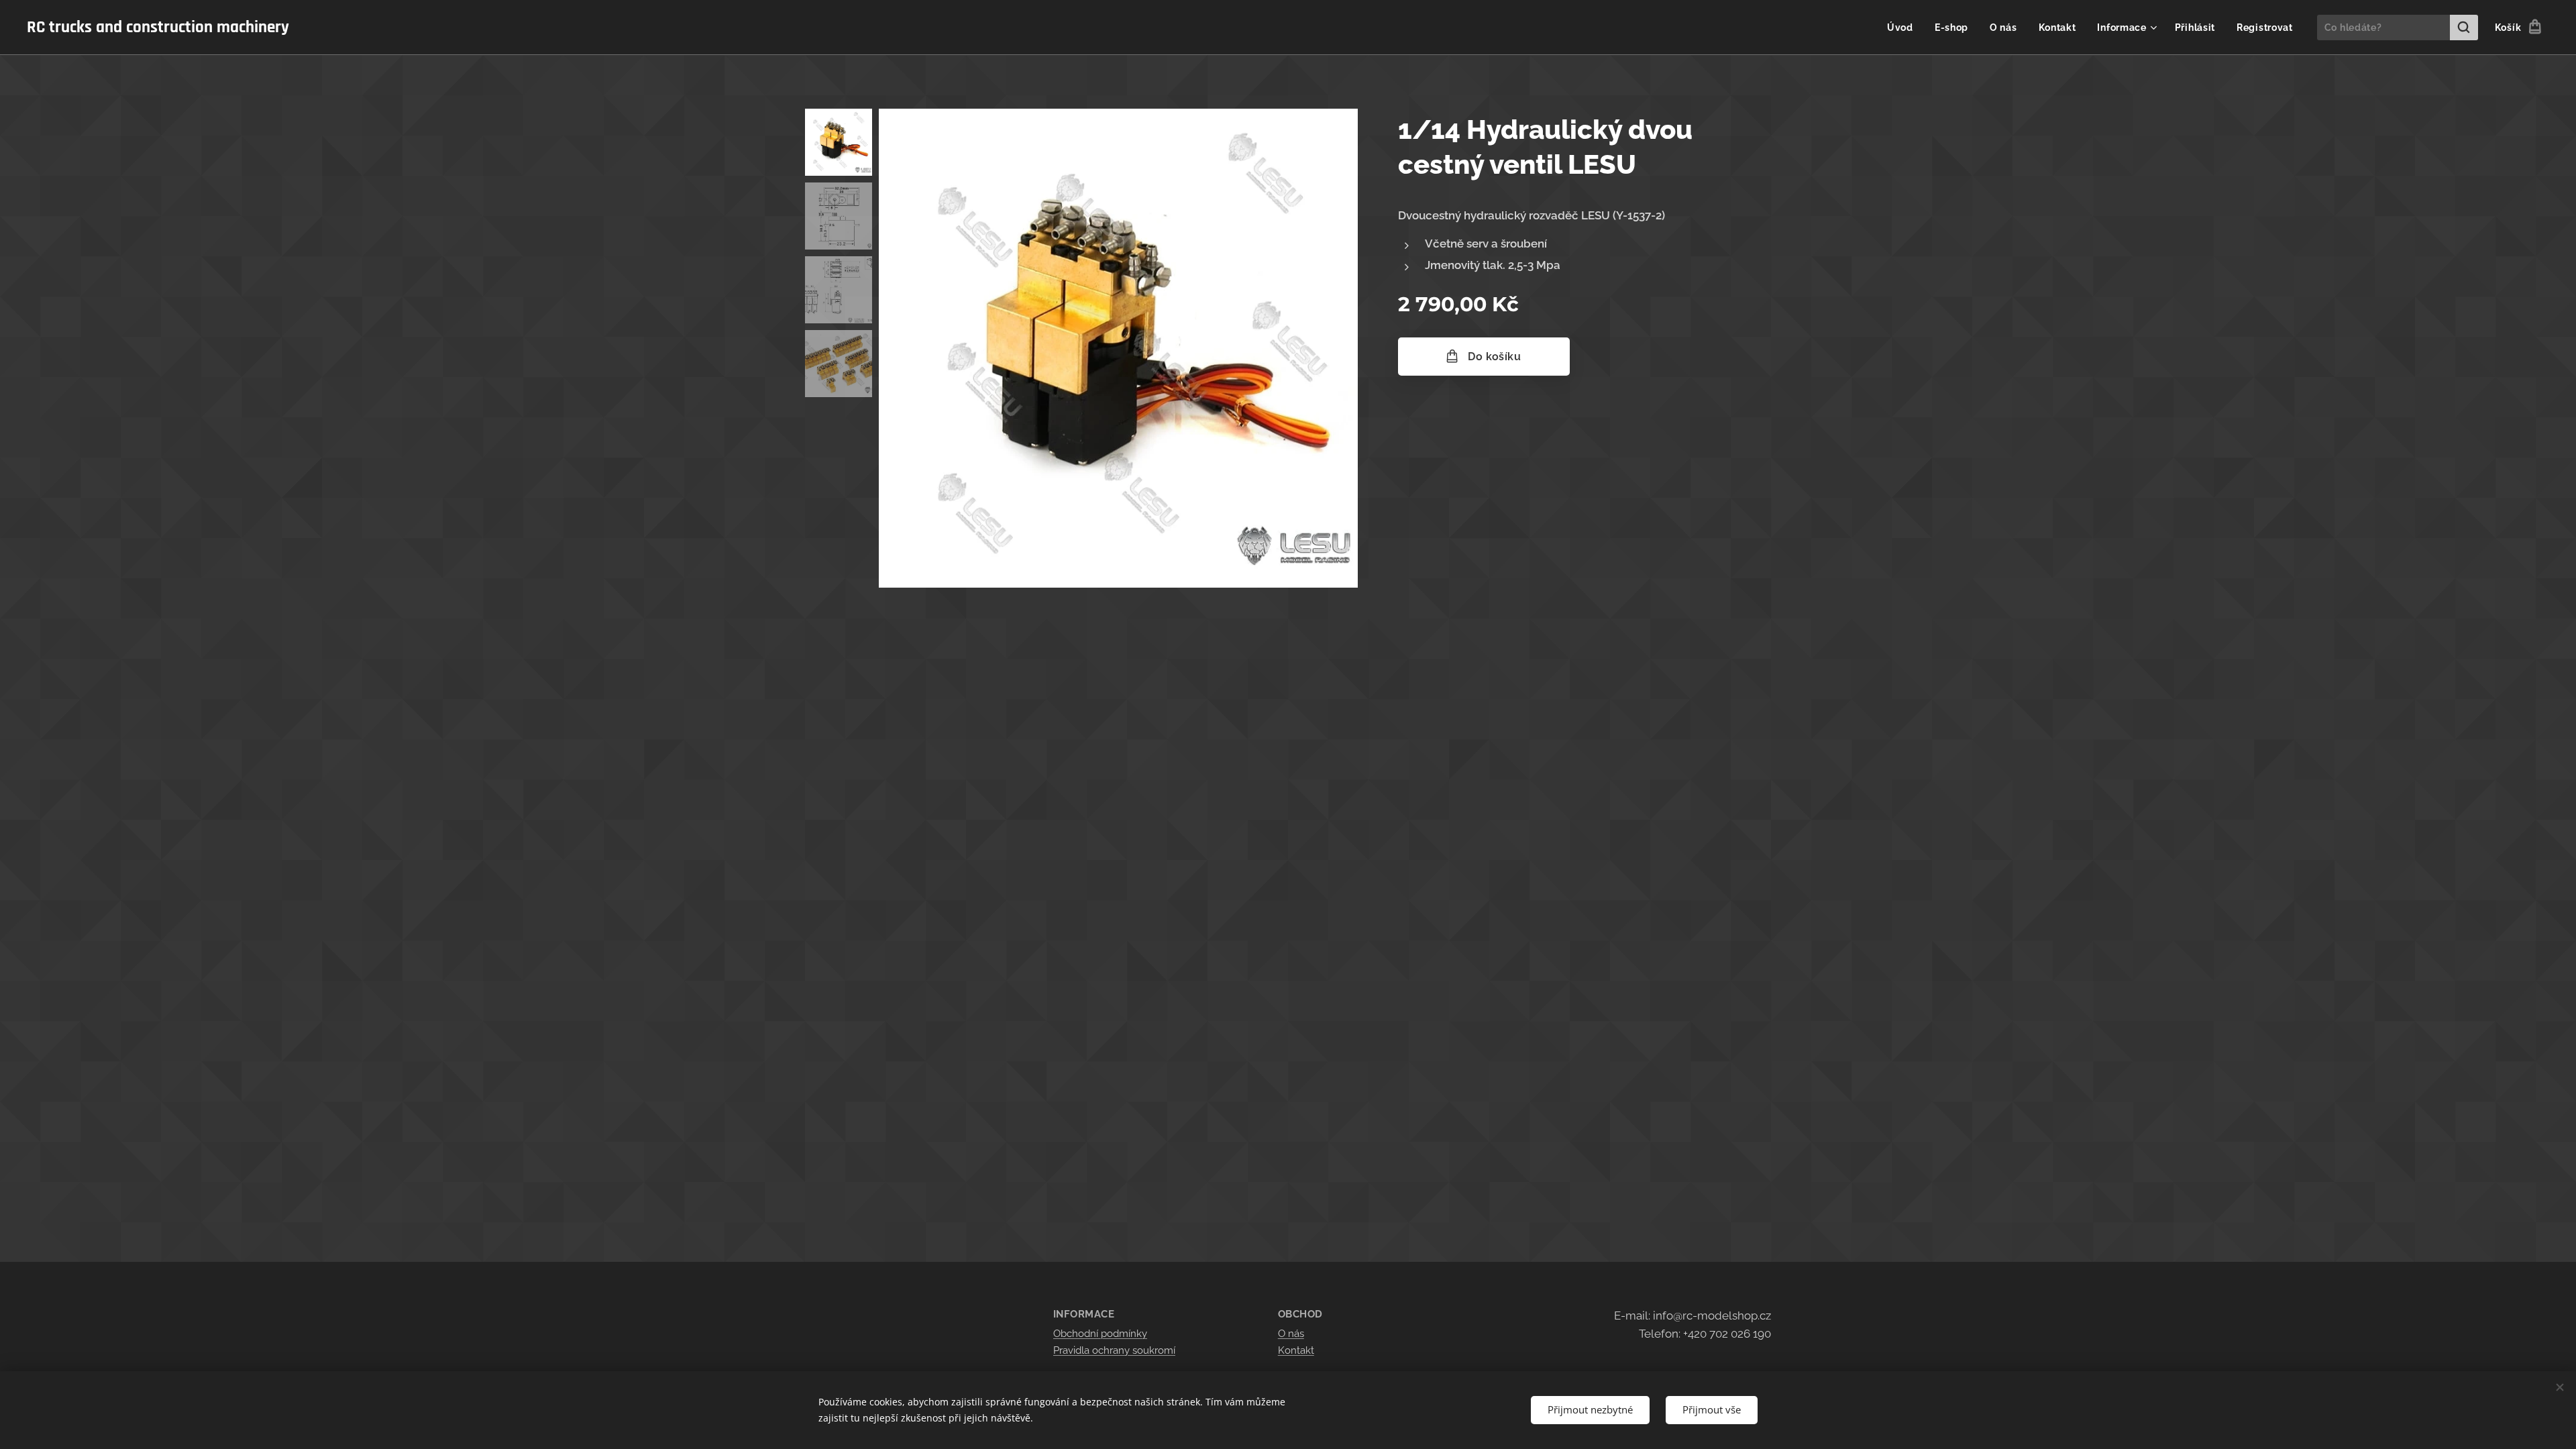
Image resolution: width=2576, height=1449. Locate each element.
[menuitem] (1904, 28)
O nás (1291, 1334)
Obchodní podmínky (1100, 1334)
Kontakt (1296, 1350)
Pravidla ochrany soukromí (1114, 1350)
